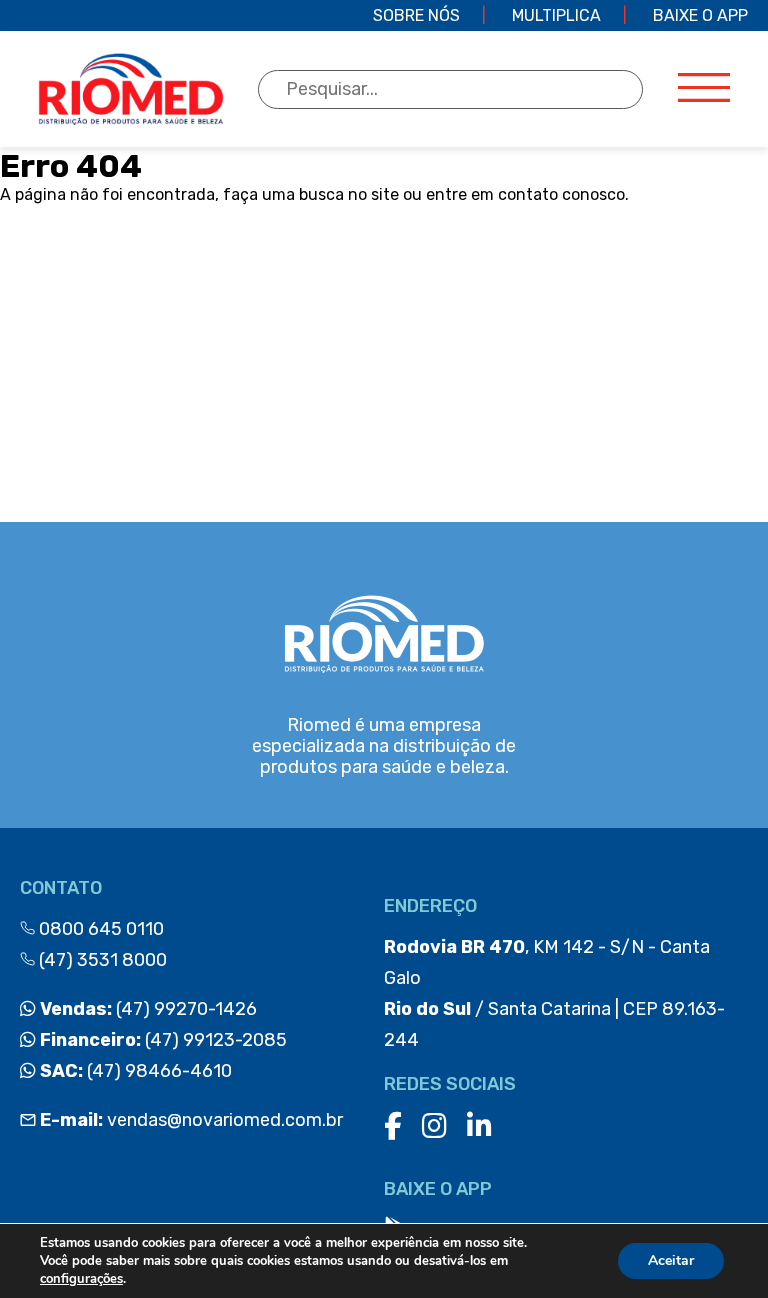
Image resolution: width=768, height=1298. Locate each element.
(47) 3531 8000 (101, 960)
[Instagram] (434, 1126)
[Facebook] (393, 1126)
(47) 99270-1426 (146, 1009)
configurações (81, 1279)
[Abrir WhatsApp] (718, 1247)
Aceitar (671, 1260)
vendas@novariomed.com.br (191, 1120)
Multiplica (556, 15)
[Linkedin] (479, 1126)
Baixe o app (700, 15)
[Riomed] (130, 89)
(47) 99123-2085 (161, 1040)
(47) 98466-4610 (134, 1071)
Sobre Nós (416, 15)
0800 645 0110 (99, 929)
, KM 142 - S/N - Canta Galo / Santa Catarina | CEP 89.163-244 (554, 993)
